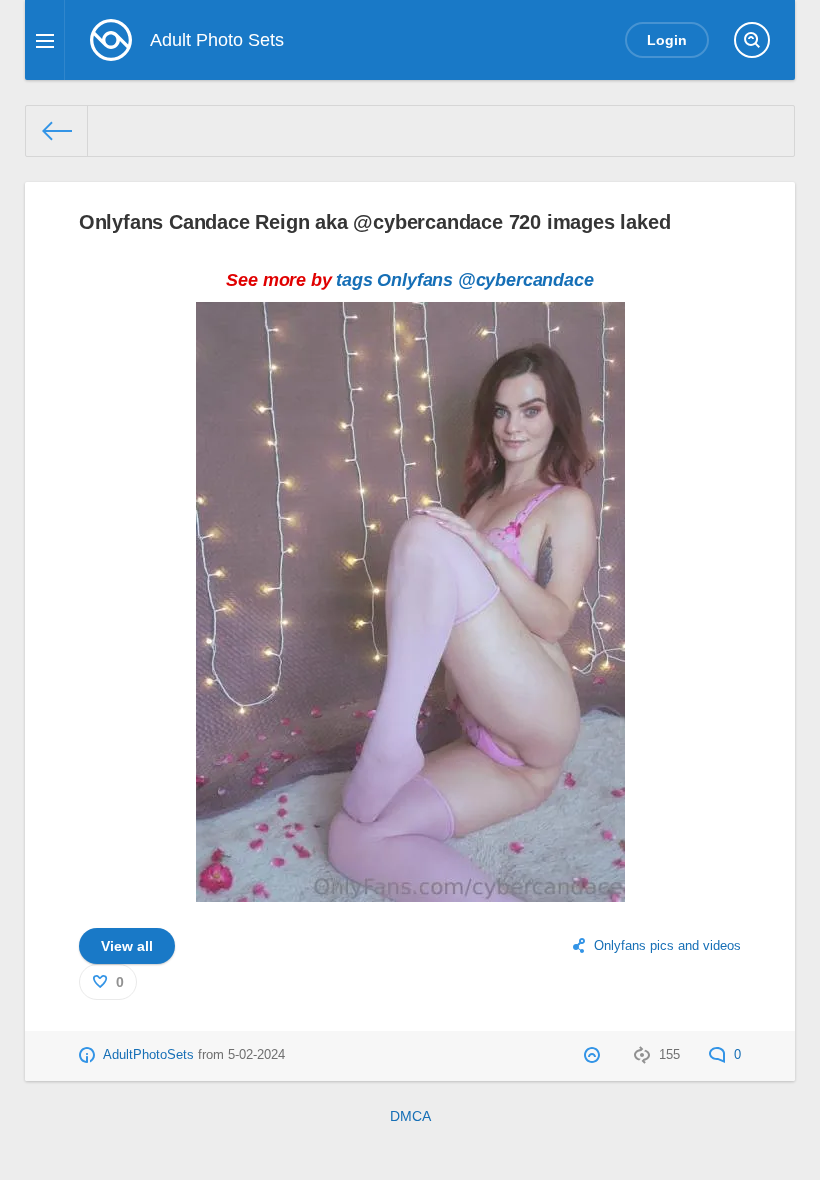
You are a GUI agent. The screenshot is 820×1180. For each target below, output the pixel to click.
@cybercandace (526, 280)
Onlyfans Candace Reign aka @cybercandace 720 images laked (375, 222)
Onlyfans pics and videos (667, 946)
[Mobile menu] (45, 40)
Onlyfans (415, 280)
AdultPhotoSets (148, 1055)
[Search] (752, 40)
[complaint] (594, 1055)
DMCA (410, 1116)
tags (354, 280)
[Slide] (410, 889)
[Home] (57, 131)
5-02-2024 (256, 1055)
